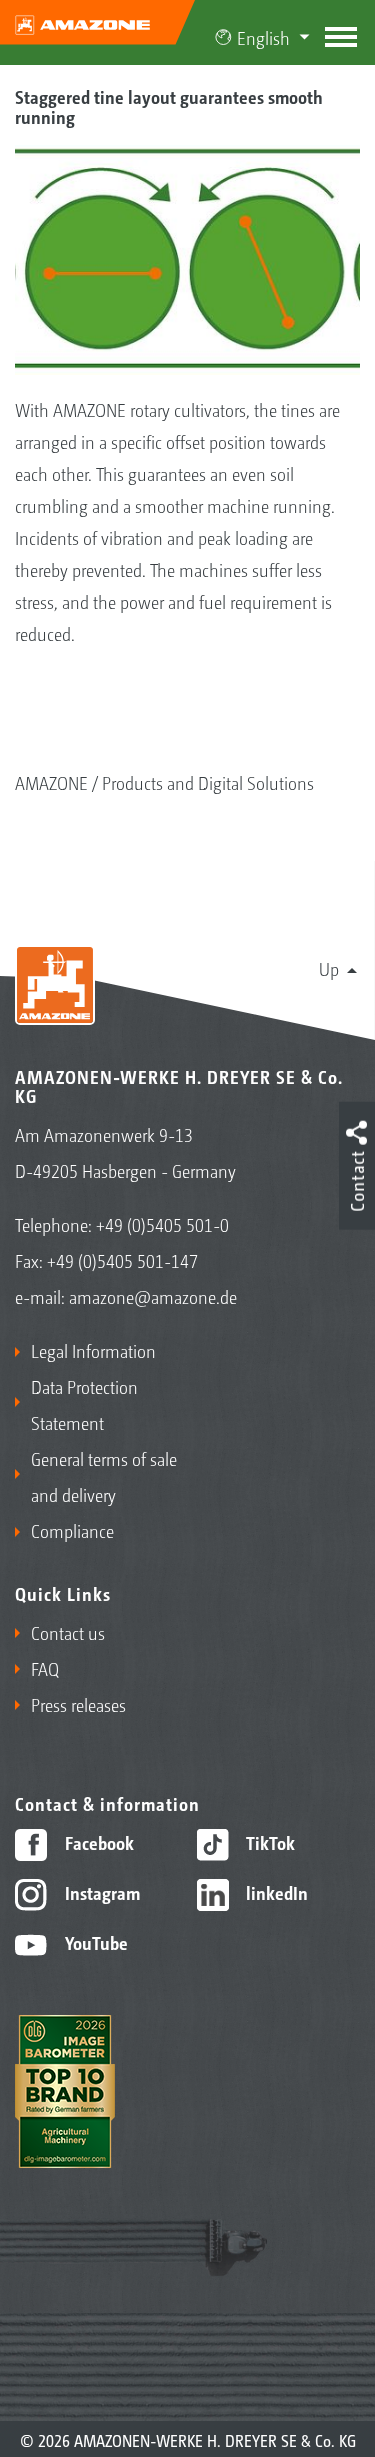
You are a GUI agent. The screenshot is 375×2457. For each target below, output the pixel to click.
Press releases (78, 1704)
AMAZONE (51, 782)
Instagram (100, 1892)
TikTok (268, 1842)
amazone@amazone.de (153, 1296)
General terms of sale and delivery (104, 1476)
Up (329, 968)
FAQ (45, 1668)
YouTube (94, 1942)
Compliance (72, 1530)
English (263, 37)
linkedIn (275, 1892)
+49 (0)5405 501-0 (162, 1224)
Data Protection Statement (84, 1404)
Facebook (97, 1842)
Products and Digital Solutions (208, 782)
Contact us (68, 1632)
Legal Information (93, 1350)
